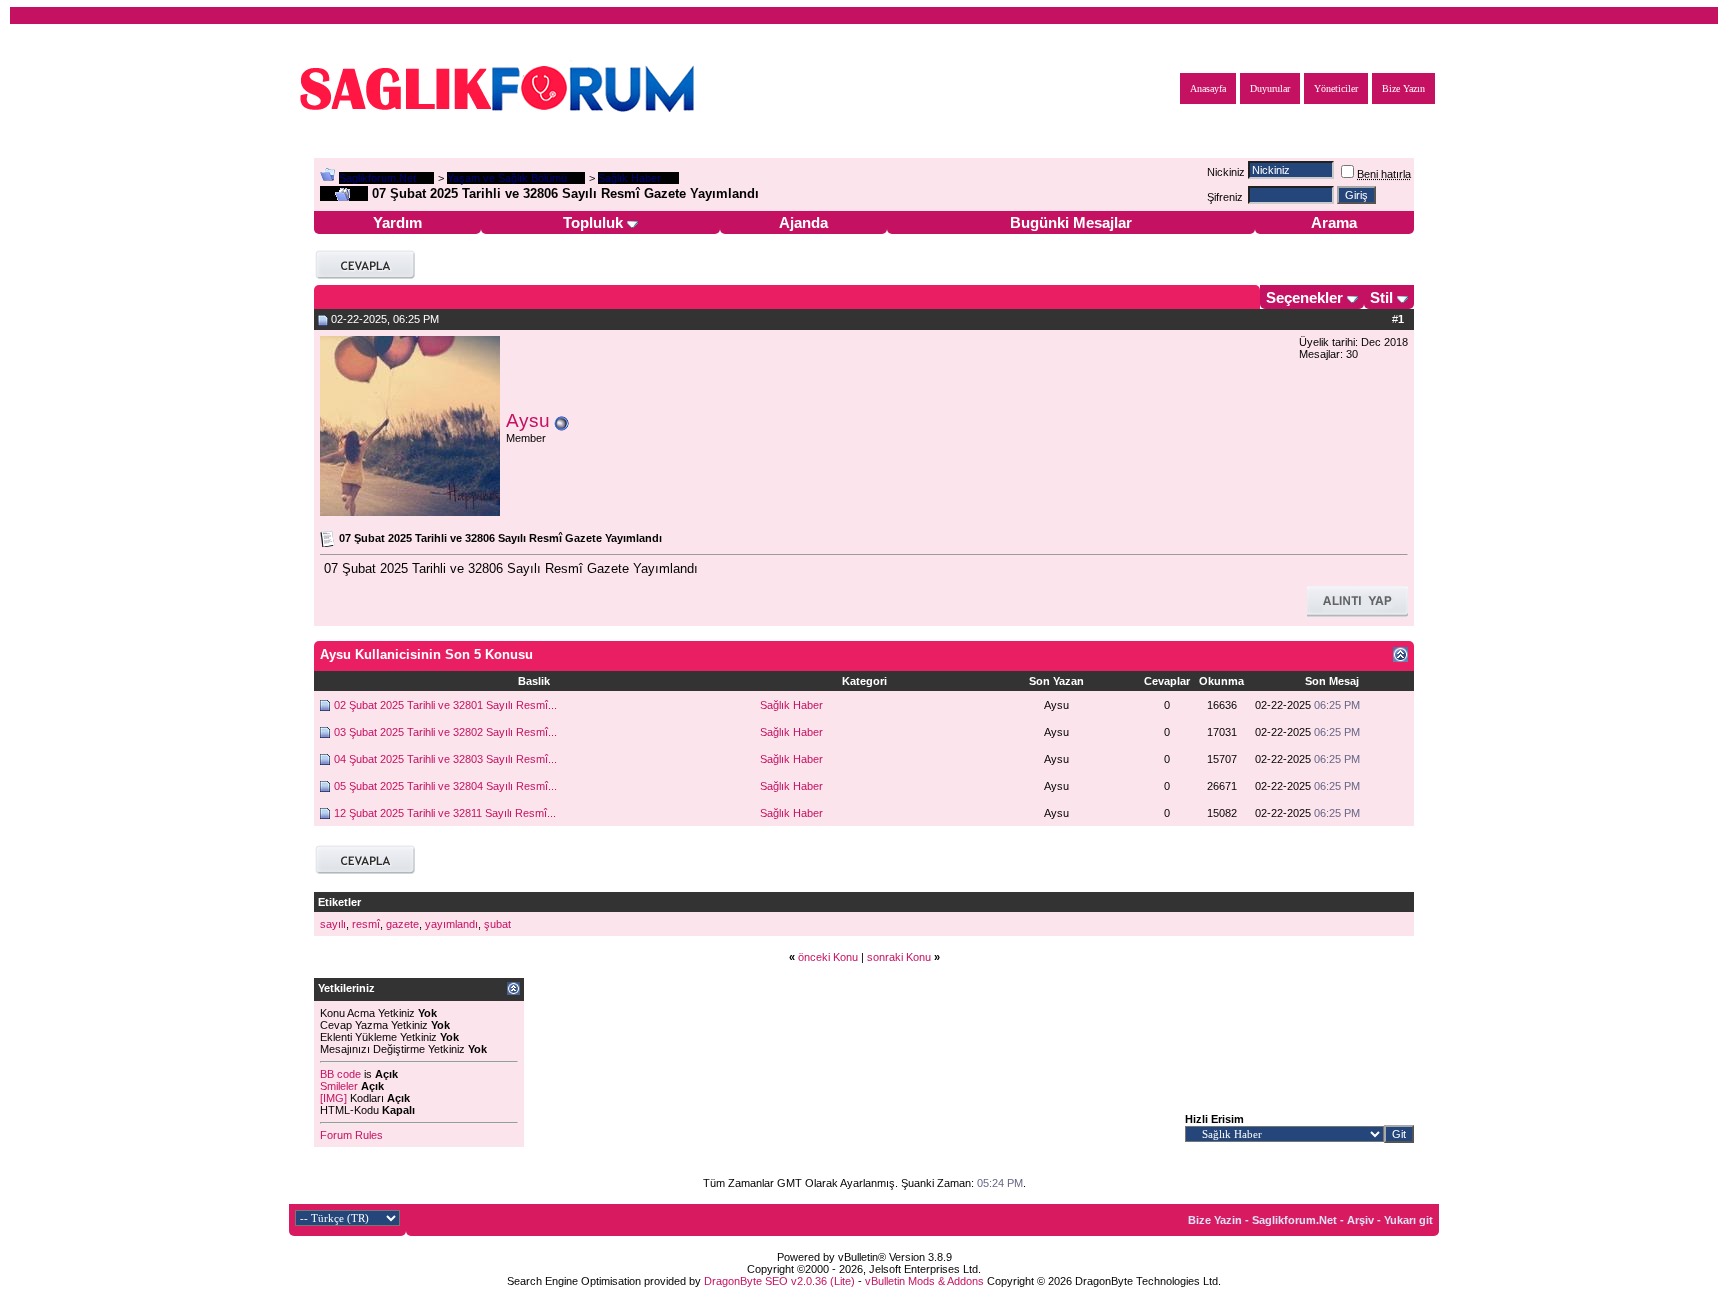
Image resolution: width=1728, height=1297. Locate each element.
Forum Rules (351, 1135)
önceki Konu (828, 957)
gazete (402, 924)
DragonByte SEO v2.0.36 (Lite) (779, 1281)
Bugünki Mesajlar (1071, 222)
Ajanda (803, 222)
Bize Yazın (1403, 88)
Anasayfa (1208, 88)
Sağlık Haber (791, 705)
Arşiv (1360, 1220)
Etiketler (339, 902)
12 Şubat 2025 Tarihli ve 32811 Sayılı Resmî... (445, 813)
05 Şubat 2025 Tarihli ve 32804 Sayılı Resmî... (445, 786)
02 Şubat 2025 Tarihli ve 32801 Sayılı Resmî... (445, 705)
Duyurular (1270, 88)
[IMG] (333, 1098)
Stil (1381, 297)
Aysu (528, 420)
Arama (1334, 222)
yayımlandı (451, 924)
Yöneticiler (1336, 88)
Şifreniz (1225, 197)
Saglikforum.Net (377, 178)
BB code (340, 1074)
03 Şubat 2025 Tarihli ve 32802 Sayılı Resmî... (445, 732)
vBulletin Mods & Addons (924, 1281)
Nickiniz (1226, 172)
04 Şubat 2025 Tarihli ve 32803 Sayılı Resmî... (445, 759)
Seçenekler (1304, 297)
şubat (497, 924)
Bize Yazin (1215, 1220)
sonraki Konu (899, 957)
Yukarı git (1408, 1220)
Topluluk (593, 222)
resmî (366, 924)
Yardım (397, 222)
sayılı (333, 924)
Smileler (339, 1086)
